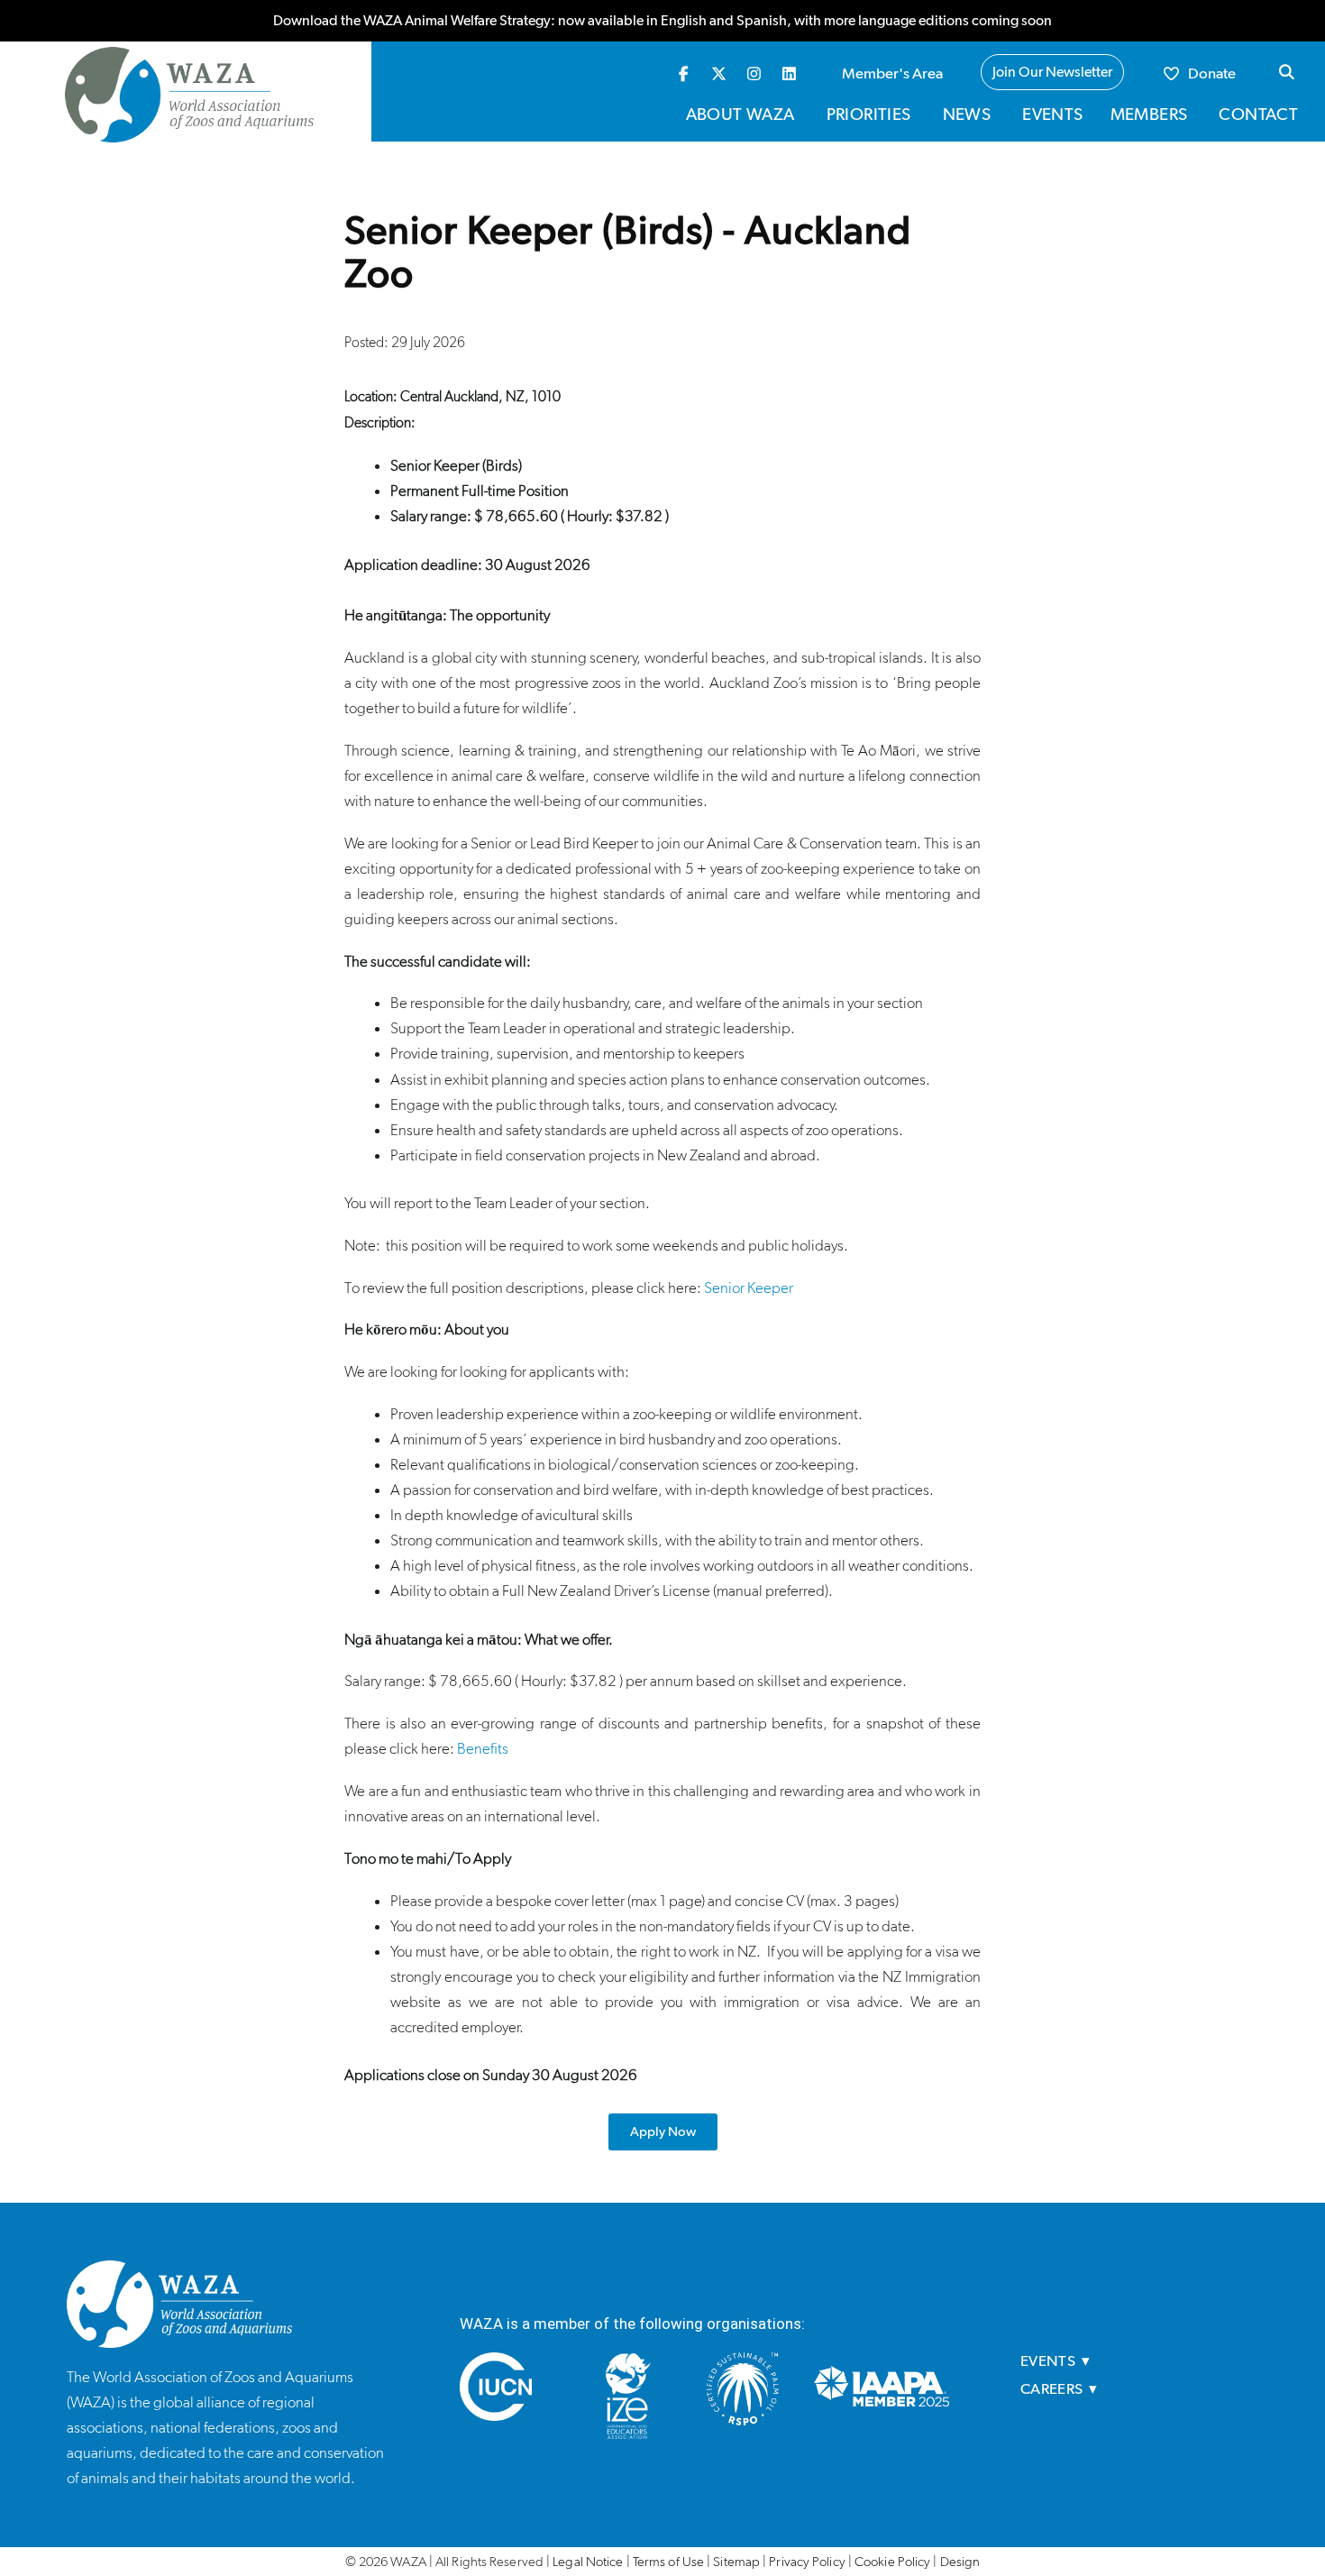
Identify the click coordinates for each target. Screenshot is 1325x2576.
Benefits (483, 1748)
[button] (1286, 72)
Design (960, 2562)
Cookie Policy (892, 2562)
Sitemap (736, 2562)
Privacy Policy (807, 2562)
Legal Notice (588, 2562)
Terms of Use (668, 2562)
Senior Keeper (749, 1288)
